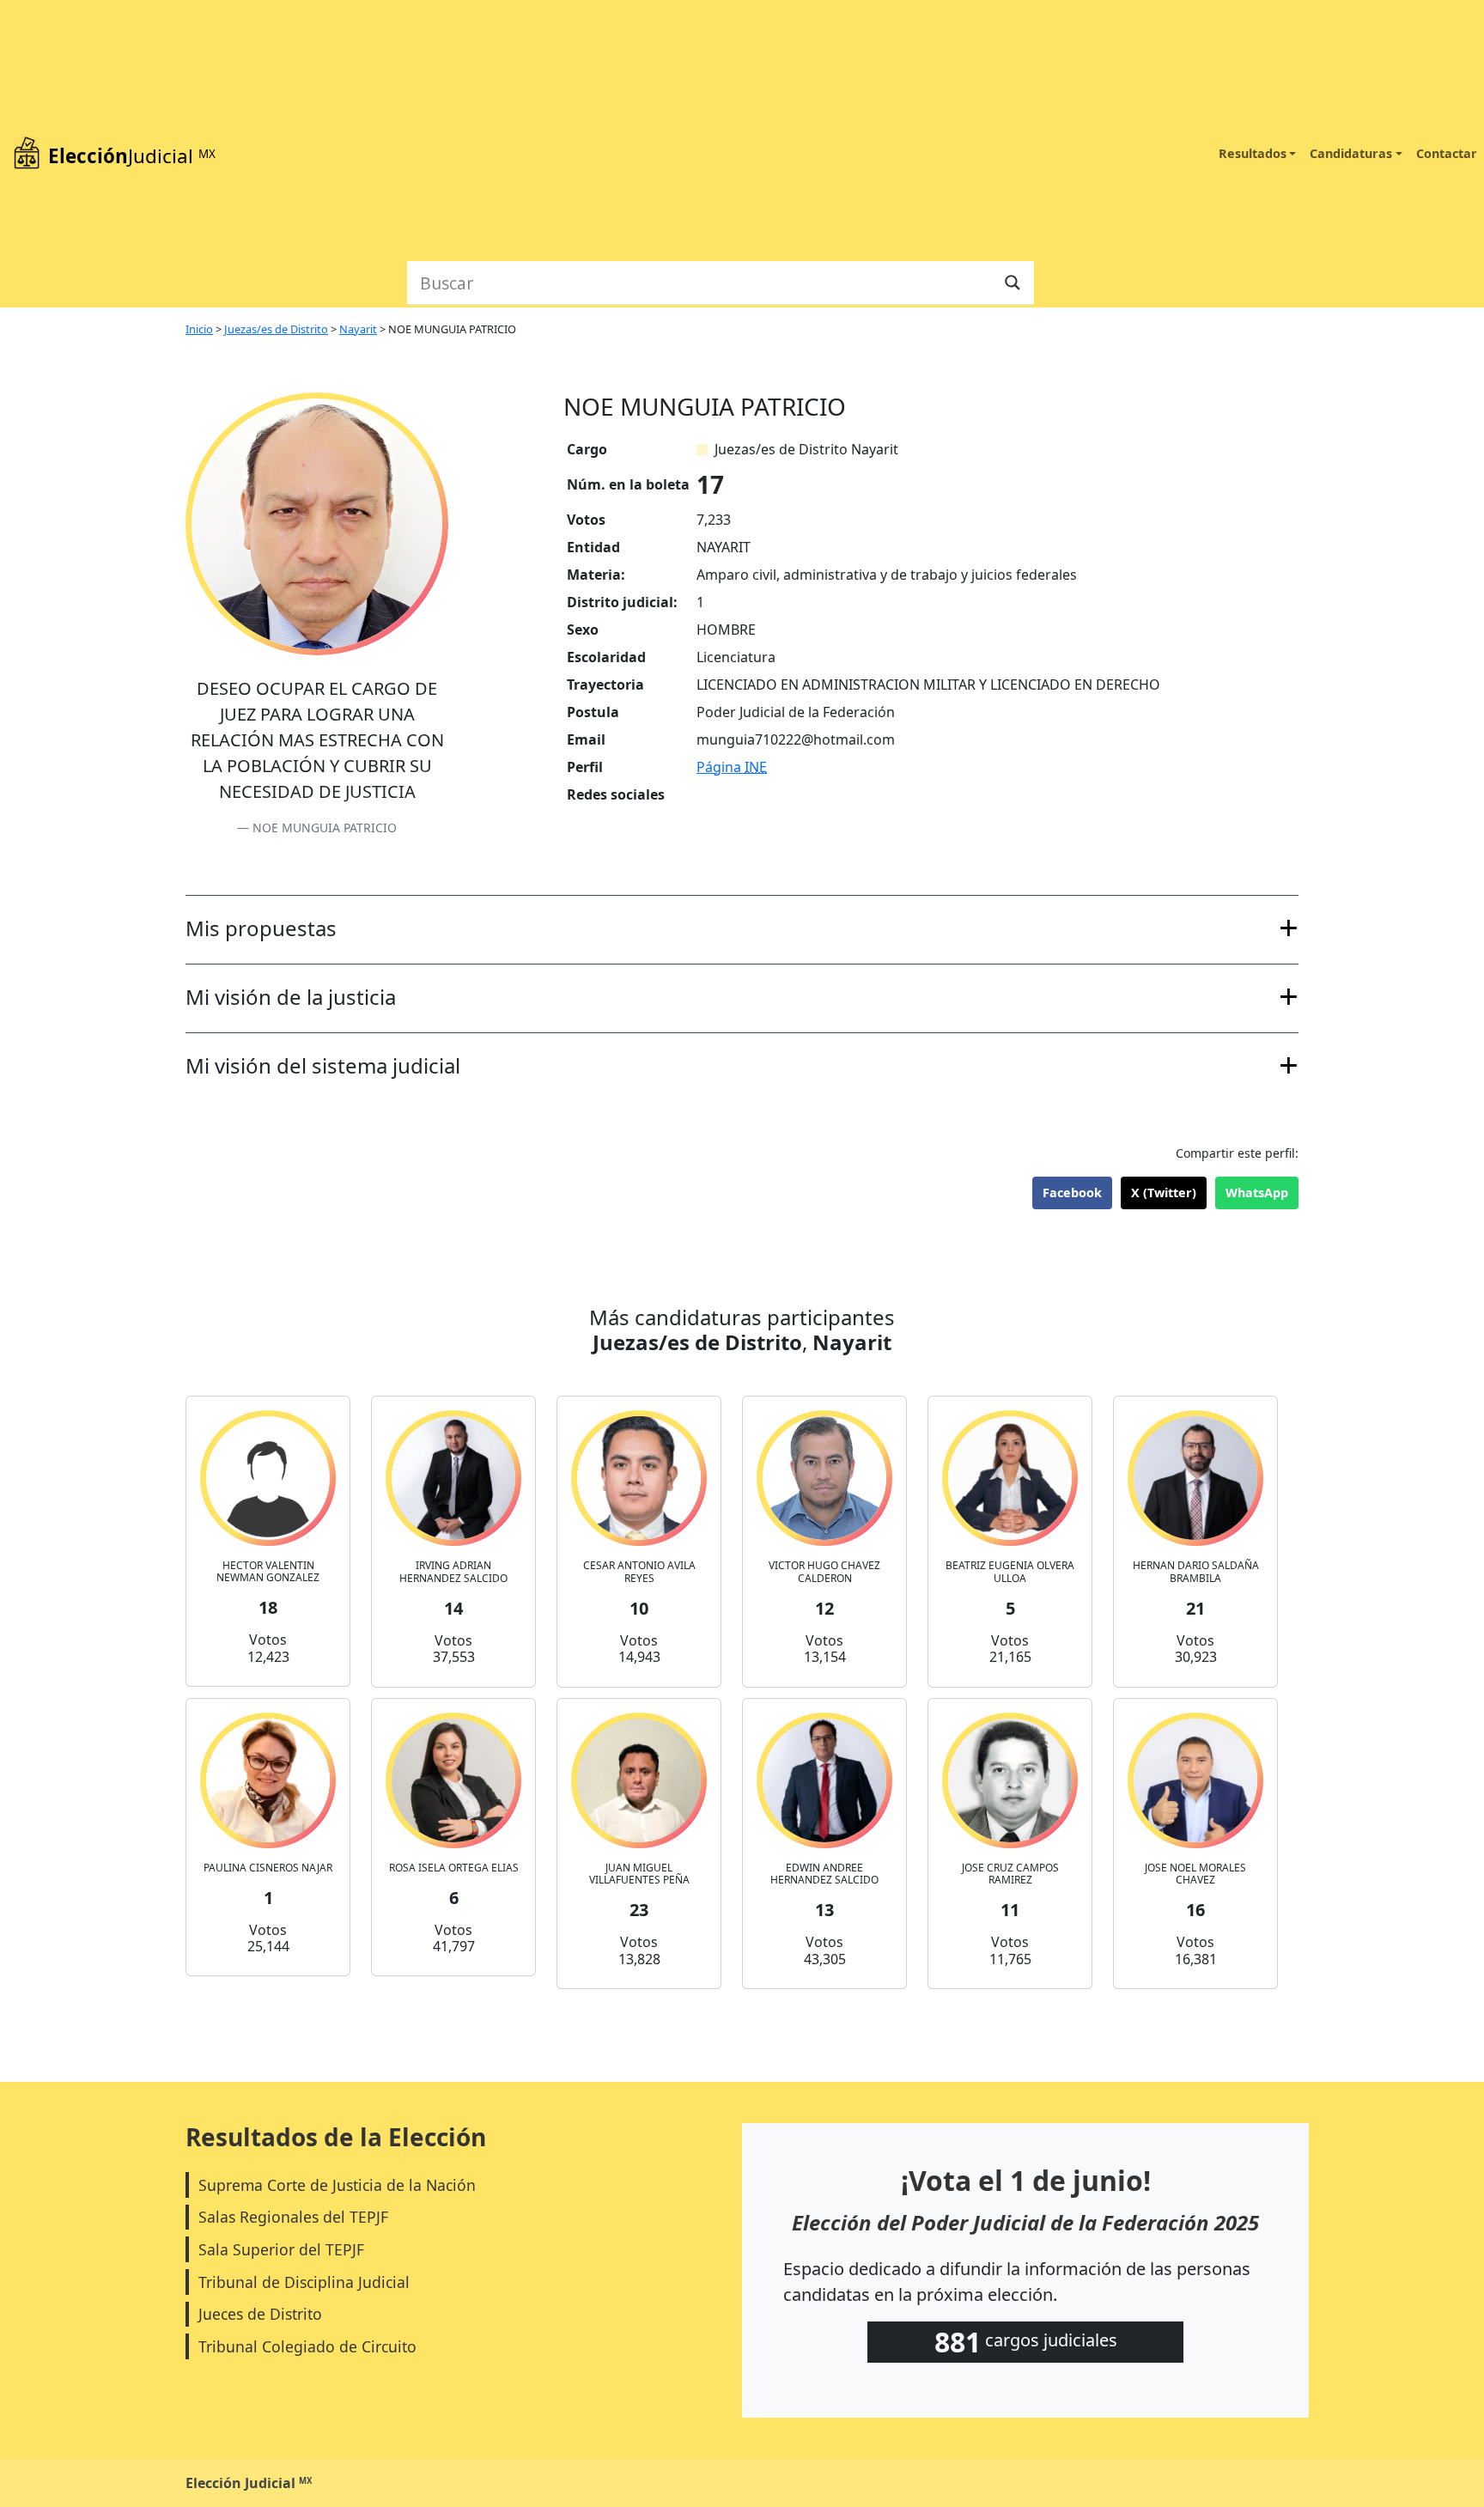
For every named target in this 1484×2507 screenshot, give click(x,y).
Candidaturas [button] (1351, 153)
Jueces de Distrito (260, 2314)
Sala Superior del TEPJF (281, 2249)
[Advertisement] (721, 129)
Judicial (132, 156)
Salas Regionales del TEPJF (293, 2217)
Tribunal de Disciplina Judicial (304, 2282)
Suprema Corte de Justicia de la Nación (337, 2185)
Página (732, 767)
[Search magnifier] (1013, 283)
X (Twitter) (1164, 1193)
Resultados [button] (1253, 153)
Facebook (1072, 1193)
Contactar (1447, 153)
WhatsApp (1257, 1193)
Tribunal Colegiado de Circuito (307, 2346)
